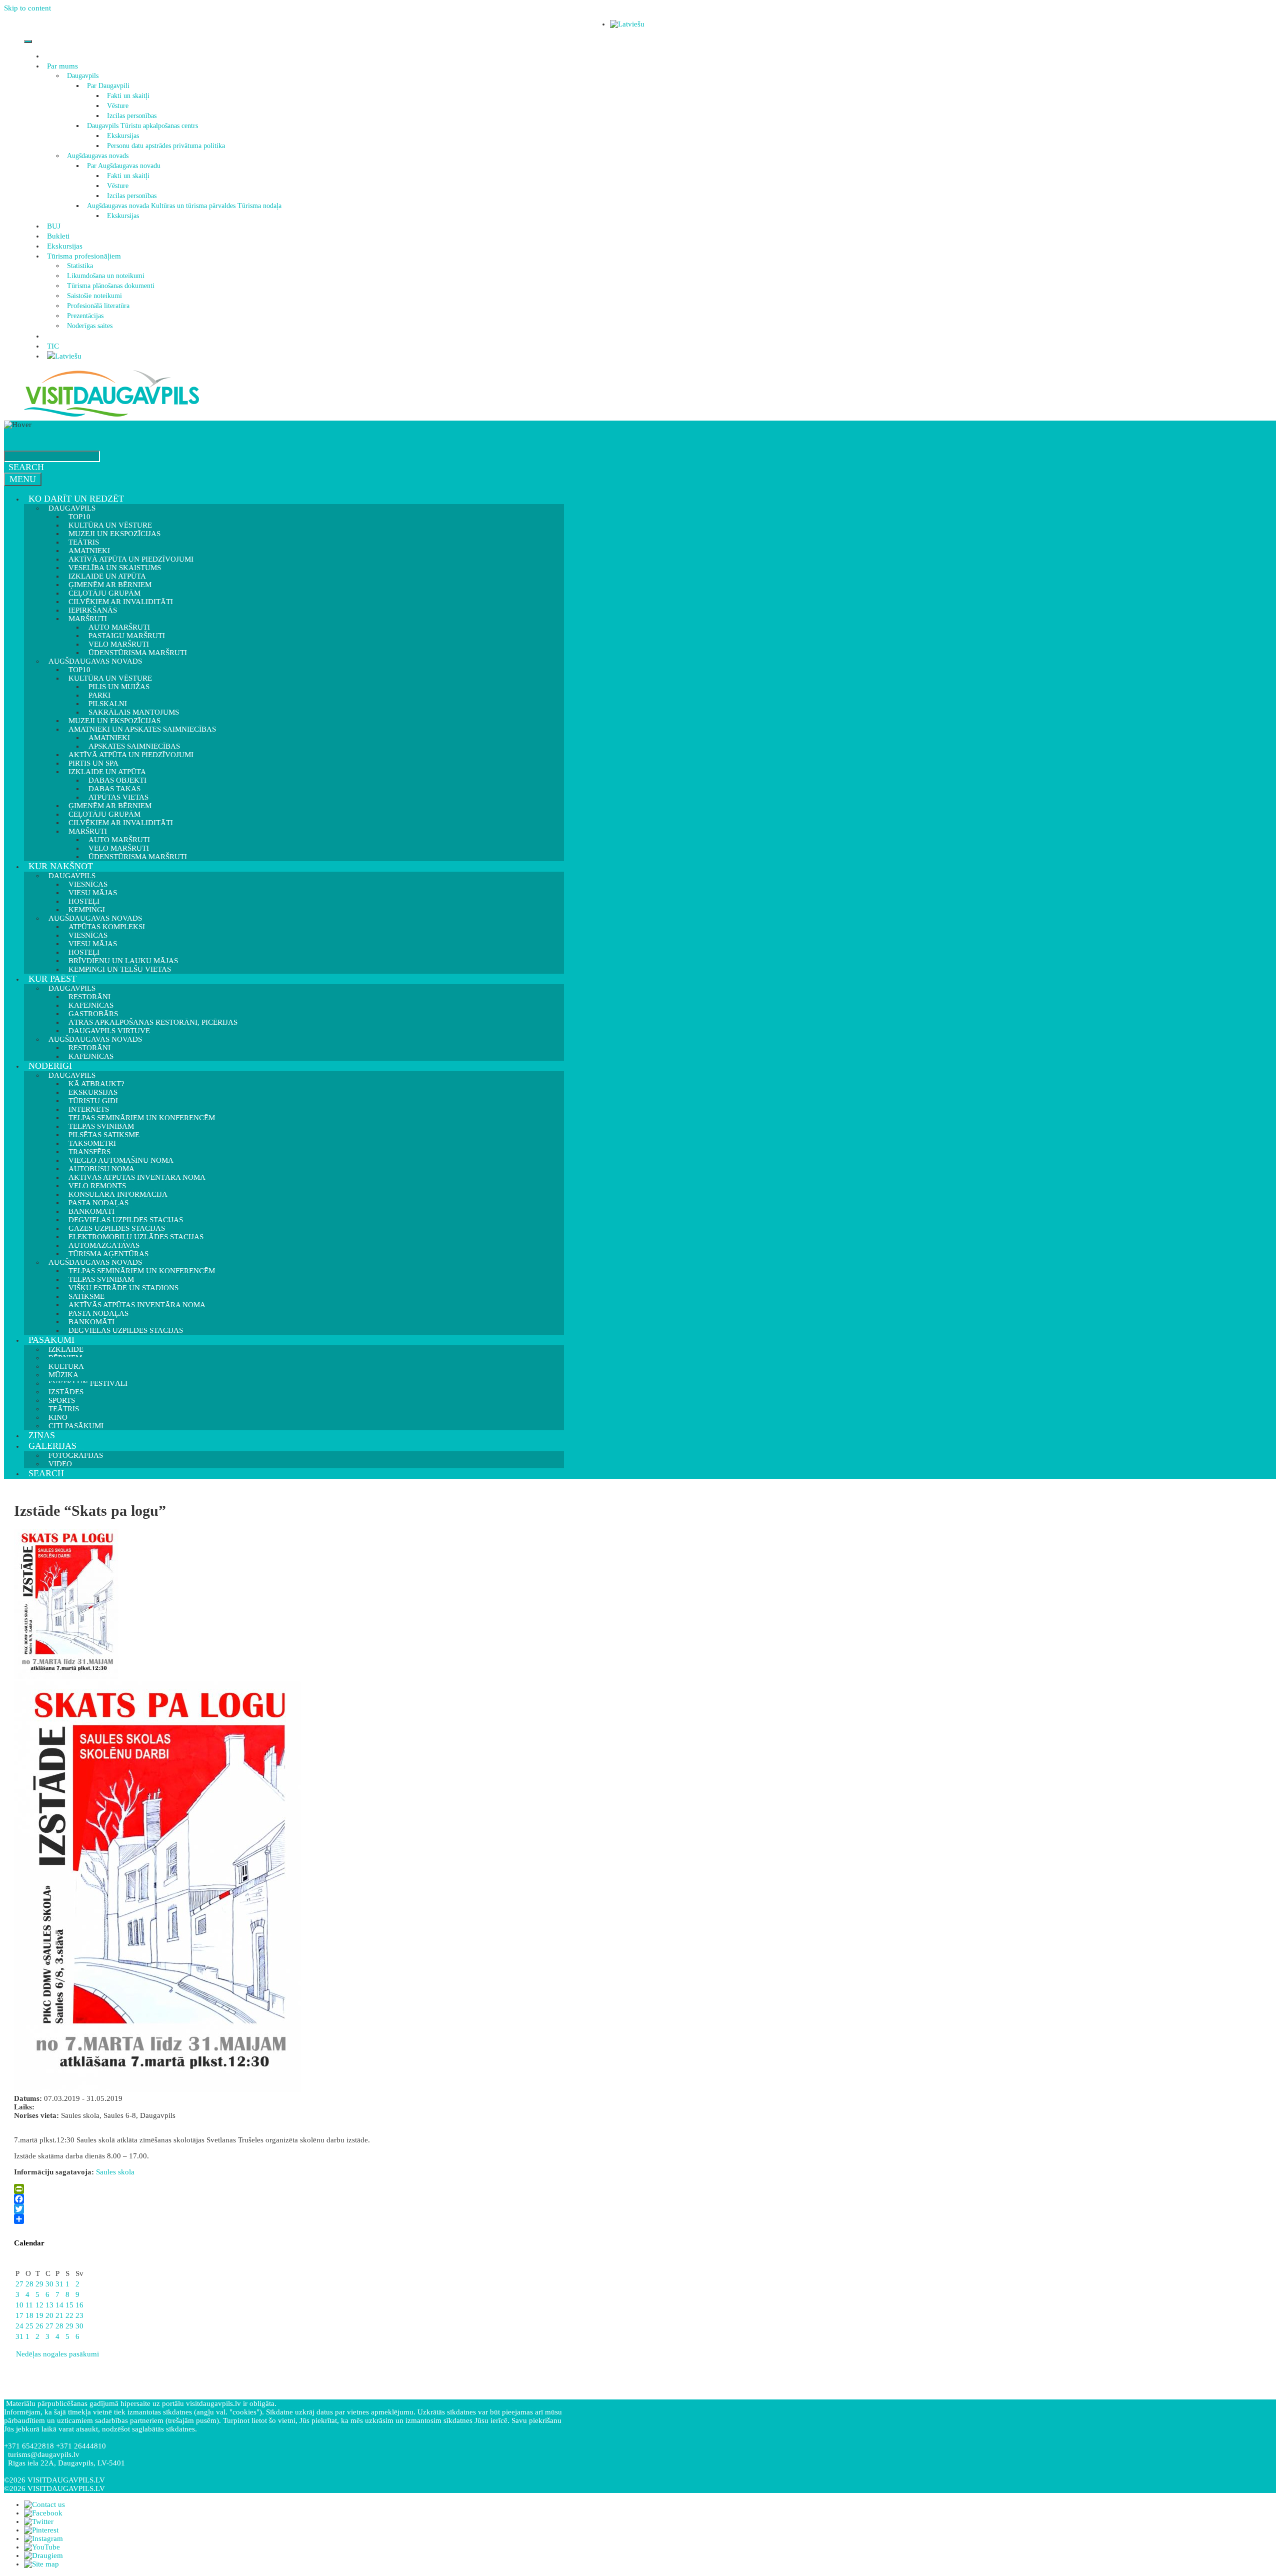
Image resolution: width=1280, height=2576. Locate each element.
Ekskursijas (123, 136)
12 (39, 2305)
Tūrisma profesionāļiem (84, 256)
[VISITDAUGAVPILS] (111, 416)
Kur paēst (52, 979)
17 (19, 2315)
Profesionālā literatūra (98, 306)
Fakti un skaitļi (128, 96)
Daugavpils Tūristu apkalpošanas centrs (142, 126)
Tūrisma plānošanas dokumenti (111, 286)
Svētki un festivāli (88, 1383)
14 (59, 2305)
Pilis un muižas (119, 687)
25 (29, 2326)
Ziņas (42, 1435)
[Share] (286, 2219)
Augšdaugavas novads (98, 156)
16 (79, 2305)
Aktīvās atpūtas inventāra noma (137, 1177)
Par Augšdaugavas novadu (124, 166)
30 (49, 2284)
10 (19, 2305)
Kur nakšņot (61, 866)
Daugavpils (83, 76)
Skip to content (27, 8)
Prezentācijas (85, 316)
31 (59, 2284)
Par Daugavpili (108, 86)
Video (60, 1464)
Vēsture (118, 106)
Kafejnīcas (91, 1056)
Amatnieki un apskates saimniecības (142, 729)
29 (39, 2284)
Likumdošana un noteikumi (106, 276)
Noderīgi (50, 1066)
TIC (53, 346)
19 (39, 2315)
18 (29, 2315)
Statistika (80, 266)
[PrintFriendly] (286, 2189)
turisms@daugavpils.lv (44, 2454)
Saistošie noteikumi (94, 296)
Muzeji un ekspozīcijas (114, 534)
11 (29, 2305)
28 (29, 2284)
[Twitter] (286, 2209)
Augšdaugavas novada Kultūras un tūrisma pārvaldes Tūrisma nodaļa (184, 206)
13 (49, 2305)
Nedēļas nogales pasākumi (56, 2354)
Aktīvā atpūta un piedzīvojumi (131, 755)
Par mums (62, 66)
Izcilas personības (132, 116)
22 (69, 2315)
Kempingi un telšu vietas (120, 969)
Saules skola (115, 2172)
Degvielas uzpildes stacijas (126, 1330)
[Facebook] (286, 2199)
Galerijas (52, 1446)
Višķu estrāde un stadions (123, 1288)
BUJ (54, 226)
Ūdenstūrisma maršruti (138, 857)
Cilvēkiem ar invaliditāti (121, 823)
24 (19, 2326)
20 (49, 2315)
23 (79, 2315)
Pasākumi (51, 1340)
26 (39, 2326)
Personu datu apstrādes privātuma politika (166, 146)
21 (59, 2315)
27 (19, 2284)
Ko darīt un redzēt (76, 499)
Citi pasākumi (76, 1426)
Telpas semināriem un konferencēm (142, 1118)
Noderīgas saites (90, 326)
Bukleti (58, 236)
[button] (79, 66)
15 (69, 2305)
